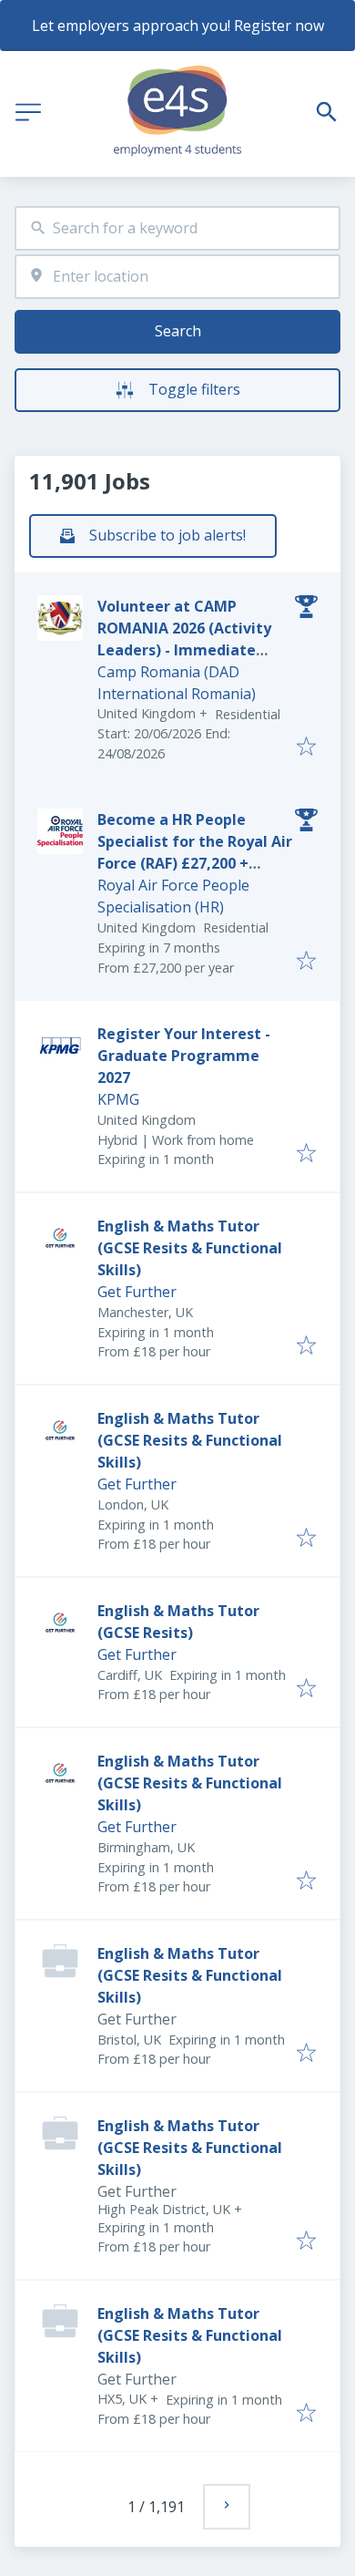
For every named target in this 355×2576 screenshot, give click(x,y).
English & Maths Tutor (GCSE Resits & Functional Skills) (190, 1248)
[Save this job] (306, 747)
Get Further (137, 1292)
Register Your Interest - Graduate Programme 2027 (184, 1056)
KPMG (118, 1099)
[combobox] (177, 228)
